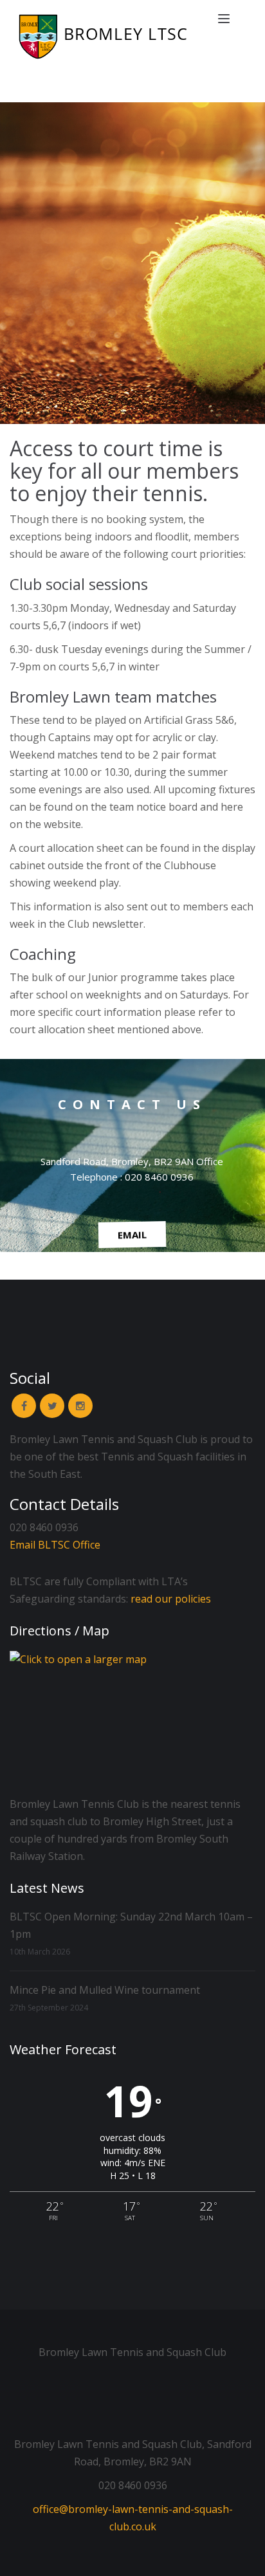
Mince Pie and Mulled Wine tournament (105, 1990)
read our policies (171, 1599)
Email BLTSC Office (55, 1545)
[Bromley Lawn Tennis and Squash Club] (116, 36)
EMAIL (132, 1235)
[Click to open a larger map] (132, 1720)
